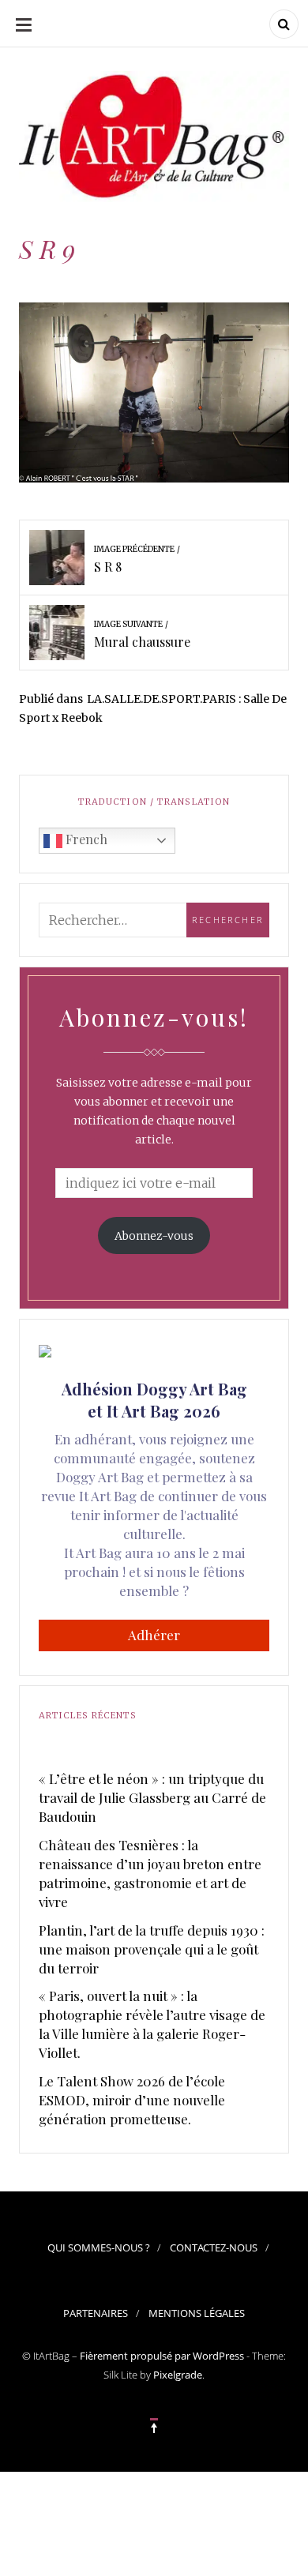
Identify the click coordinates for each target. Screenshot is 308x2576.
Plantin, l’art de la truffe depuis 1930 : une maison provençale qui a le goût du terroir (152, 1949)
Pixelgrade (178, 2375)
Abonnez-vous (154, 1236)
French (85, 839)
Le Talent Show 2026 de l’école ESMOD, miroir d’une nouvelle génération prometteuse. (132, 2100)
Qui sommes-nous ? (99, 2247)
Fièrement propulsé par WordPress (162, 2356)
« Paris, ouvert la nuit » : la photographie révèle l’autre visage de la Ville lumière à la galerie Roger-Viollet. (152, 2024)
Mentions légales (197, 2313)
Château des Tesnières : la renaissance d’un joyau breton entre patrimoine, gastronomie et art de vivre (150, 1873)
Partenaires (96, 2313)
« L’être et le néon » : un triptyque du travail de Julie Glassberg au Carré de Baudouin (152, 1797)
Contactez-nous (214, 2247)
